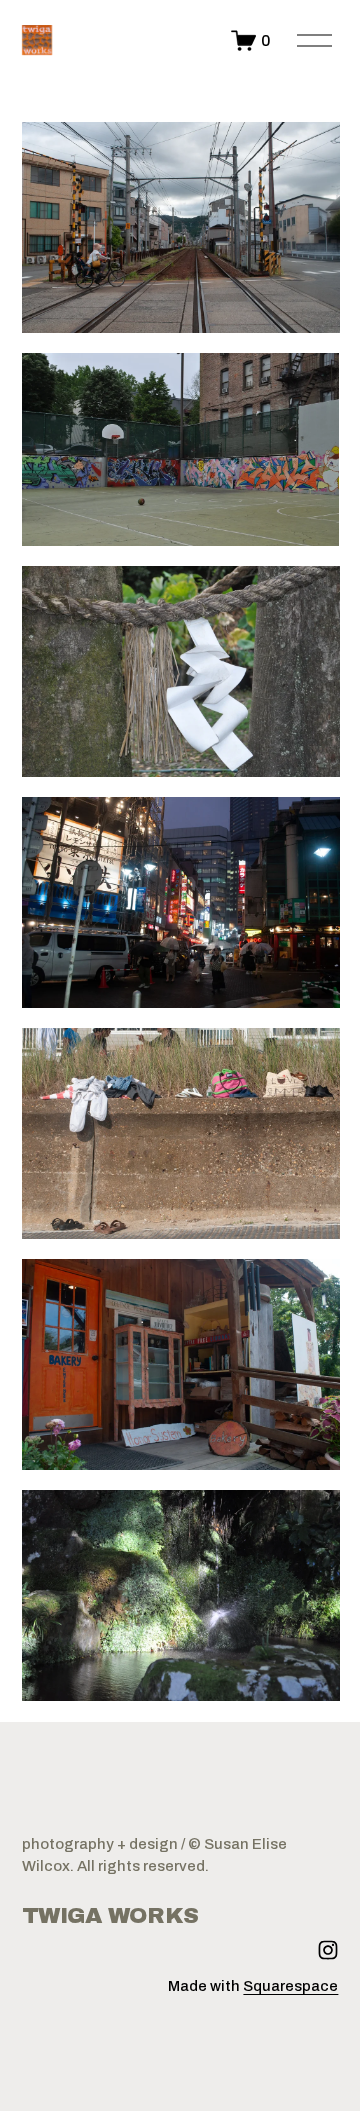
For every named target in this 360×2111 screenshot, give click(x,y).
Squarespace (290, 1986)
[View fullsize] (181, 227)
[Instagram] (328, 1950)
